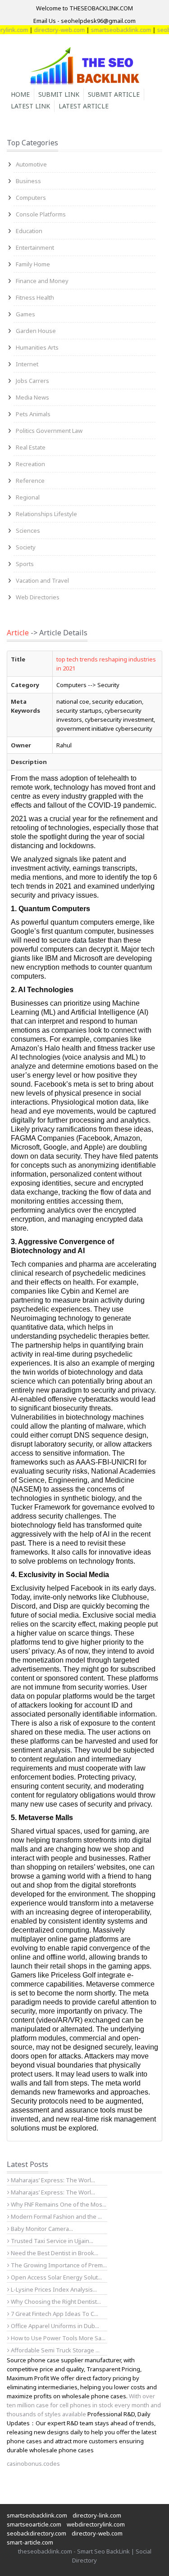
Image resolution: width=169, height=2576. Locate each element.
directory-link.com (97, 2515)
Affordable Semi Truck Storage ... (55, 2350)
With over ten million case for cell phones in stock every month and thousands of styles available (84, 2405)
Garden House (36, 331)
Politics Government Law (49, 431)
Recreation (30, 464)
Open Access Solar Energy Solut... (56, 2277)
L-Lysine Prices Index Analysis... (53, 2289)
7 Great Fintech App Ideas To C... (54, 2314)
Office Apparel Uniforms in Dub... (54, 2326)
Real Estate (31, 447)
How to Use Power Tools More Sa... (57, 2338)
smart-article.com (30, 2542)
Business (28, 181)
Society (26, 547)
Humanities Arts (37, 347)
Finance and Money (42, 281)
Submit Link (59, 94)
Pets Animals (33, 414)
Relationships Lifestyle (46, 514)
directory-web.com (48, 30)
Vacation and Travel (42, 580)
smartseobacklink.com (110, 30)
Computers (31, 198)
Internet (27, 364)
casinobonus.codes (33, 2464)
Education (29, 231)
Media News (32, 397)
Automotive (31, 164)
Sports (25, 564)
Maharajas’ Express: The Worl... (52, 2180)
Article (18, 633)
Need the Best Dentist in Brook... (54, 2253)
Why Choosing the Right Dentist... (55, 2302)
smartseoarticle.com (34, 2524)
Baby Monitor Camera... (41, 2229)
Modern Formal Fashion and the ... (56, 2216)
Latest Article (84, 106)
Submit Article (114, 94)
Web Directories (38, 597)
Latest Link (30, 106)
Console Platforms (41, 214)
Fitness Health (35, 297)
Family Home (33, 264)
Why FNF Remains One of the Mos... (58, 2204)
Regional (28, 497)
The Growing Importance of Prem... (58, 2265)
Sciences (28, 530)
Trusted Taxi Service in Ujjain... (51, 2241)
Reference (30, 481)
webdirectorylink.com (96, 2524)
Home (20, 94)
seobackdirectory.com (37, 2533)
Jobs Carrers (32, 381)
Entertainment (35, 247)
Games (25, 314)
